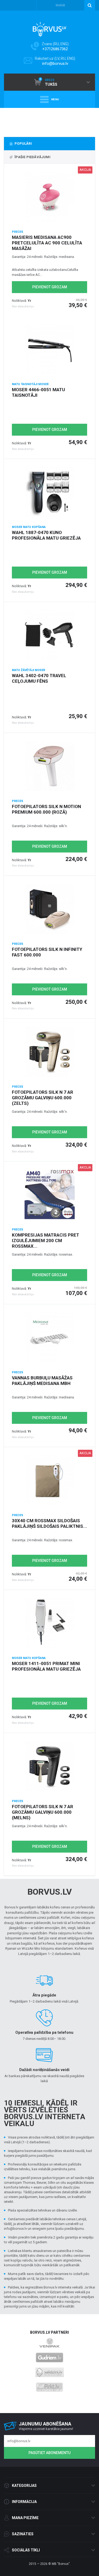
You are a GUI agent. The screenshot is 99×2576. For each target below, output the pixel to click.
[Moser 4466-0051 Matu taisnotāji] (49, 349)
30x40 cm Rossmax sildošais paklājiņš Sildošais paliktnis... (49, 1523)
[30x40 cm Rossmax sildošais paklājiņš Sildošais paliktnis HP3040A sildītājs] (49, 1480)
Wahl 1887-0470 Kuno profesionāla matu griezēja (46, 535)
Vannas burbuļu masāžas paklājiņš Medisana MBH (42, 1381)
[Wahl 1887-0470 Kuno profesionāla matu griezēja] (49, 492)
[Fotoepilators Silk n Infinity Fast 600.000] (49, 909)
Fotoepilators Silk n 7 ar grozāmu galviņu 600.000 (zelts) (43, 1098)
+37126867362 (55, 49)
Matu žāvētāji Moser (29, 670)
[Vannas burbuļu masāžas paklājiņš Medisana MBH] (49, 1337)
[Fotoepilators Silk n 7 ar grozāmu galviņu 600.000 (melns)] (49, 1766)
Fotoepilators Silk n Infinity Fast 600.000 (47, 952)
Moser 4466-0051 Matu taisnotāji (38, 392)
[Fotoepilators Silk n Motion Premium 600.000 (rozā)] (49, 766)
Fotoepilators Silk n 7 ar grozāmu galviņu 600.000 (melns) (43, 1812)
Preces (18, 232)
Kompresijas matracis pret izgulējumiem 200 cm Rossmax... (46, 1241)
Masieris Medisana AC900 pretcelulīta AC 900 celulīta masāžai (47, 243)
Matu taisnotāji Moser (30, 384)
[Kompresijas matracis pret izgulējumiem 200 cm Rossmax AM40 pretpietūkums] (49, 1194)
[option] (49, 121)
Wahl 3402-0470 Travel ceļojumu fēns (39, 678)
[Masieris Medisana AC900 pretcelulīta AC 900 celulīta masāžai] (49, 197)
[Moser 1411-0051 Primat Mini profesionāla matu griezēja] (49, 1623)
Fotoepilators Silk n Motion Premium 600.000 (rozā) (46, 809)
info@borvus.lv (55, 63)
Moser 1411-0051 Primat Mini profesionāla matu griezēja (46, 1666)
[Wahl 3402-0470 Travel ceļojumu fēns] (49, 635)
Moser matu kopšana (29, 527)
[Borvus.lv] (49, 28)
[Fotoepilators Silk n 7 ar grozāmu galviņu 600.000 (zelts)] (49, 1052)
